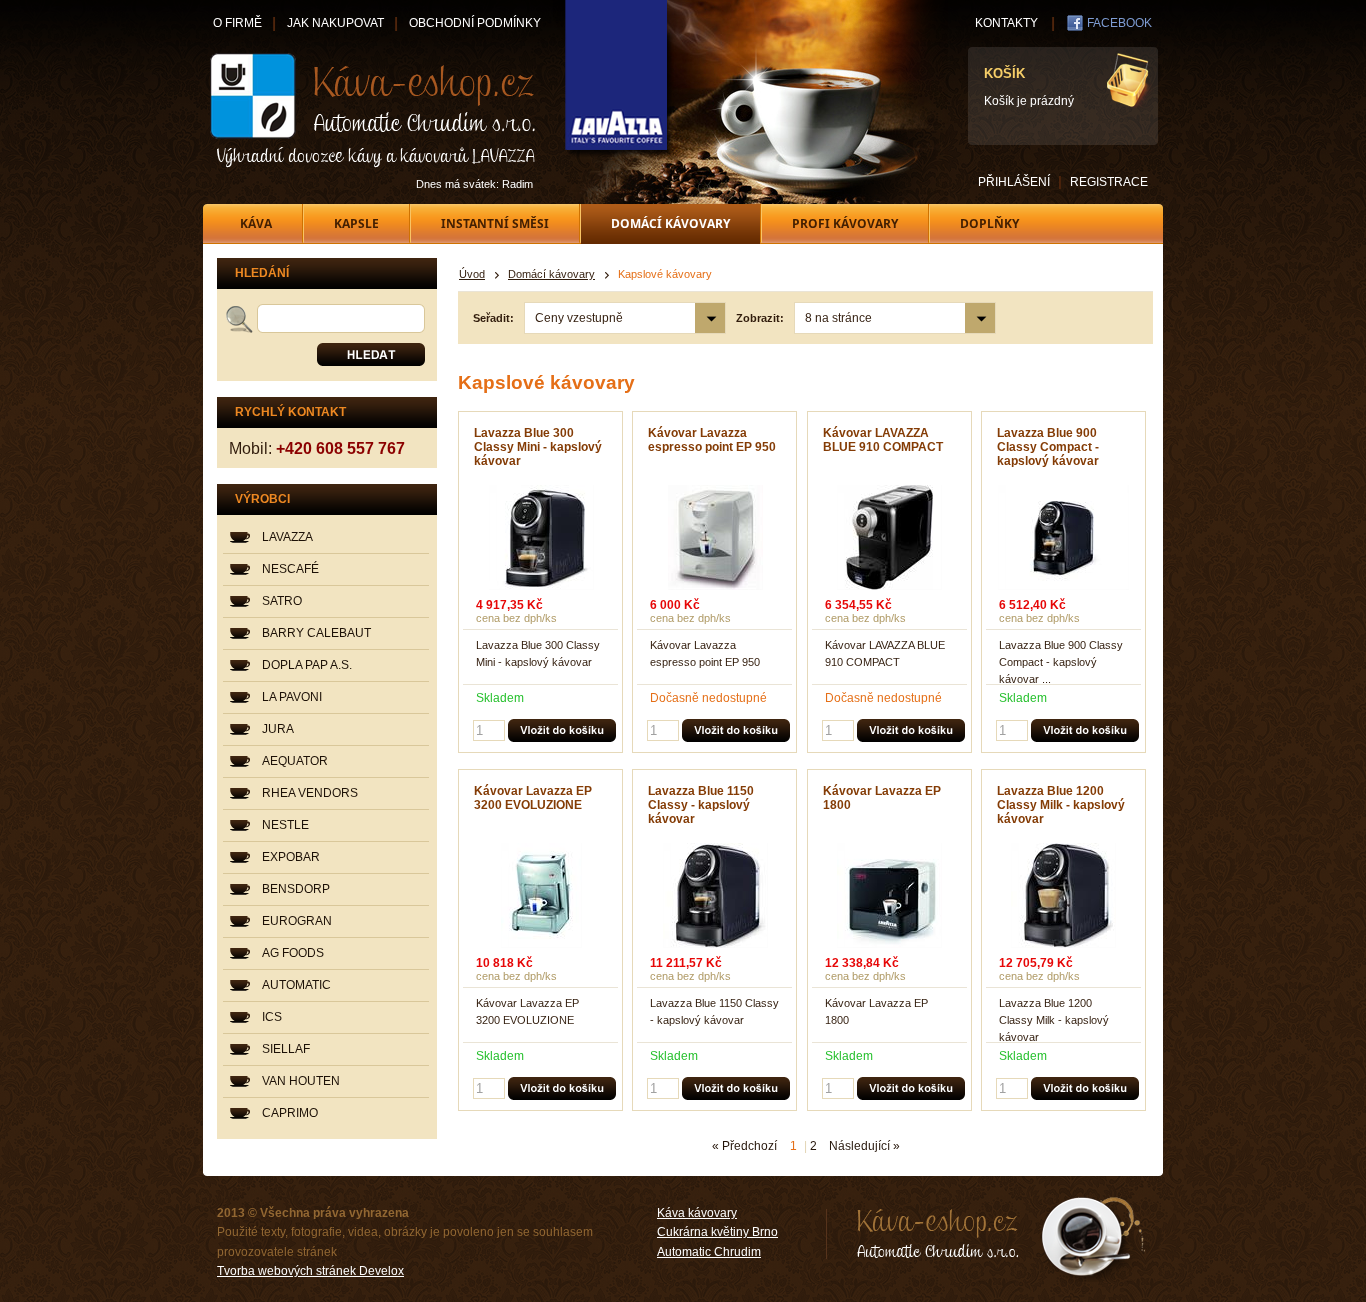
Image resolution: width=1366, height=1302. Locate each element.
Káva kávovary (697, 1213)
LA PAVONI (292, 697)
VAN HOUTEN (301, 1081)
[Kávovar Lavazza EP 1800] (890, 895)
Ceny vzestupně (579, 318)
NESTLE (285, 825)
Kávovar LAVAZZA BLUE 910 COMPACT (883, 440)
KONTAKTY (1006, 23)
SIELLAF (286, 1049)
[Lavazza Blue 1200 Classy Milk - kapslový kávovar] (1064, 895)
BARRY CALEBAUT (316, 633)
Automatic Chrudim (709, 1252)
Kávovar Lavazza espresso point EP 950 (712, 440)
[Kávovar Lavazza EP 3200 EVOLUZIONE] (541, 895)
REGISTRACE (1109, 182)
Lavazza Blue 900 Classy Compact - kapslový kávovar (1048, 447)
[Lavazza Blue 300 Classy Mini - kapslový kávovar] (541, 537)
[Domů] (374, 110)
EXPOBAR (291, 857)
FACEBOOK (1119, 23)
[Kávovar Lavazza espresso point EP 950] (715, 537)
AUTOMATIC (296, 985)
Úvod (472, 274)
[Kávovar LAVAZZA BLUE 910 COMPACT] (890, 537)
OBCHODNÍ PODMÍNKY (475, 23)
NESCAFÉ (290, 569)
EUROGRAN (297, 921)
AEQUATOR (295, 761)
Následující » (864, 1146)
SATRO (282, 601)
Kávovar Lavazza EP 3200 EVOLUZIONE (533, 798)
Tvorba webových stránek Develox (310, 1271)
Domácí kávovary (551, 274)
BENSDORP (296, 889)
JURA (278, 729)
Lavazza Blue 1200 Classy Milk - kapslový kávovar (1061, 805)
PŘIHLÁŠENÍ (1014, 182)
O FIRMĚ (237, 23)
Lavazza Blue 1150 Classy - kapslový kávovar (701, 805)
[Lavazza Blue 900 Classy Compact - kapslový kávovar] (1064, 537)
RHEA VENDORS (310, 793)
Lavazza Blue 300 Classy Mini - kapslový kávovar (538, 447)
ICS (272, 1017)
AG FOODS (293, 953)
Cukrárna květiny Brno (717, 1232)
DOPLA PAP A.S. (307, 665)
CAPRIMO (290, 1113)
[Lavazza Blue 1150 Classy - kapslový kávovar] (715, 895)
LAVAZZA (287, 537)
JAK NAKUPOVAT (335, 23)
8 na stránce (838, 318)
